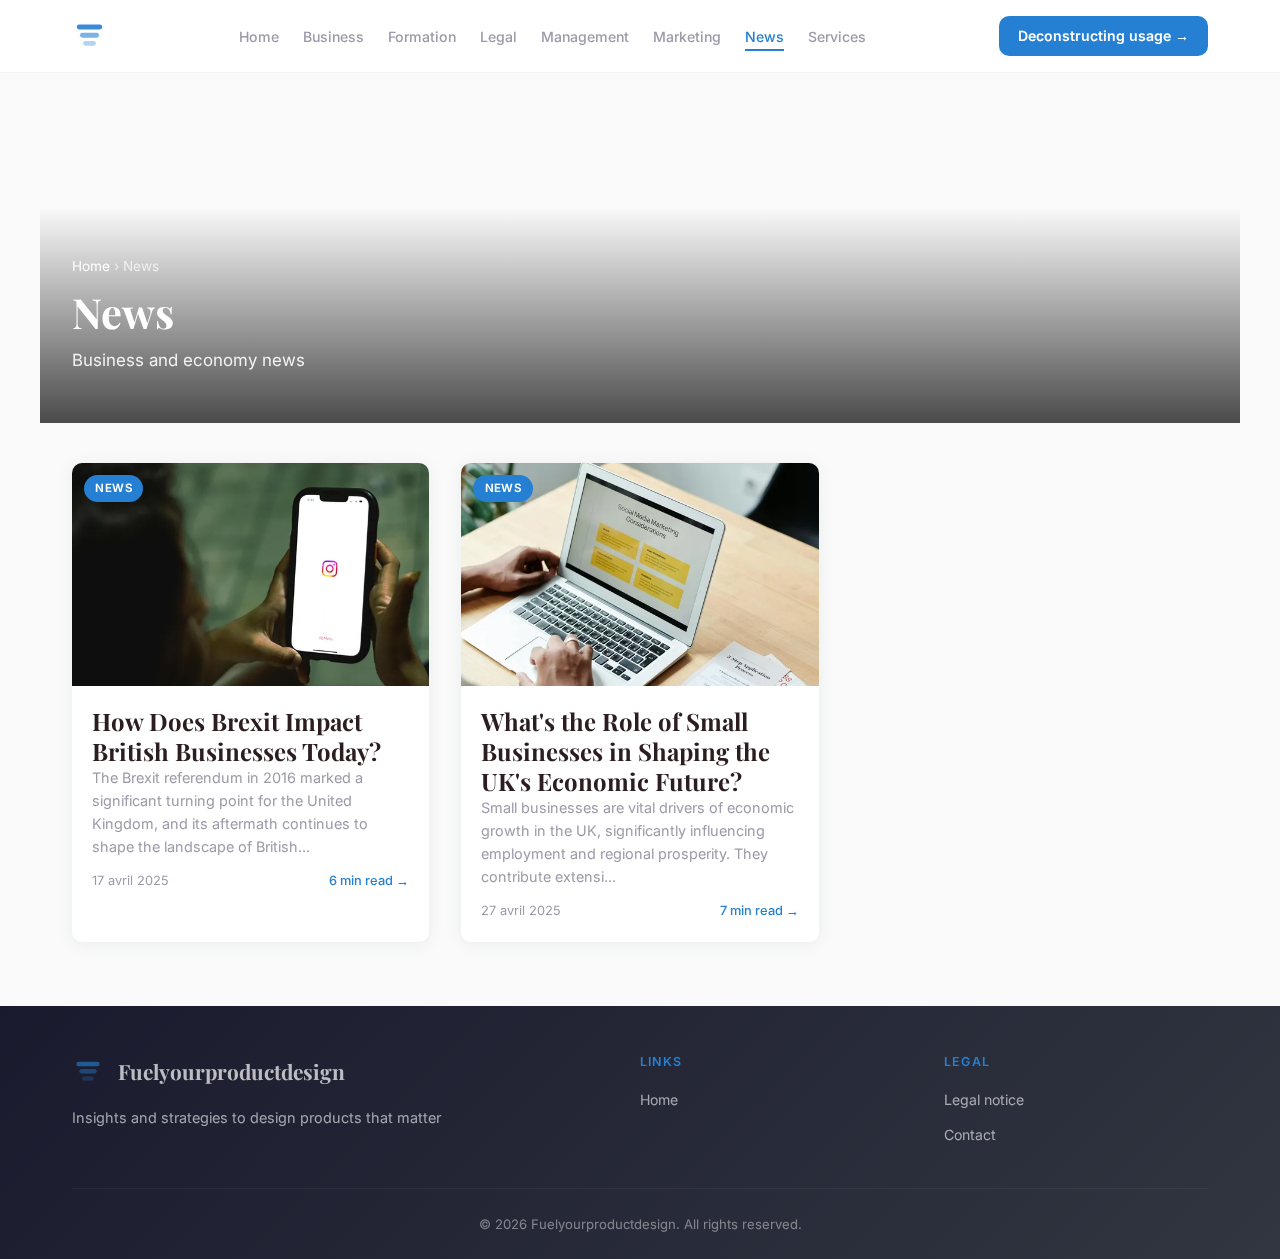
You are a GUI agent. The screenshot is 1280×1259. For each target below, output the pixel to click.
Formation (422, 35)
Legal (498, 35)
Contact (970, 1134)
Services (837, 35)
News (764, 35)
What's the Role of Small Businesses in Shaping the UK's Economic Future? (625, 751)
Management (585, 35)
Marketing (687, 35)
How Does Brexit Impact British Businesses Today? (236, 736)
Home (259, 35)
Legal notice (984, 1099)
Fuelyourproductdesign (231, 1071)
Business (333, 35)
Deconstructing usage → (1103, 35)
